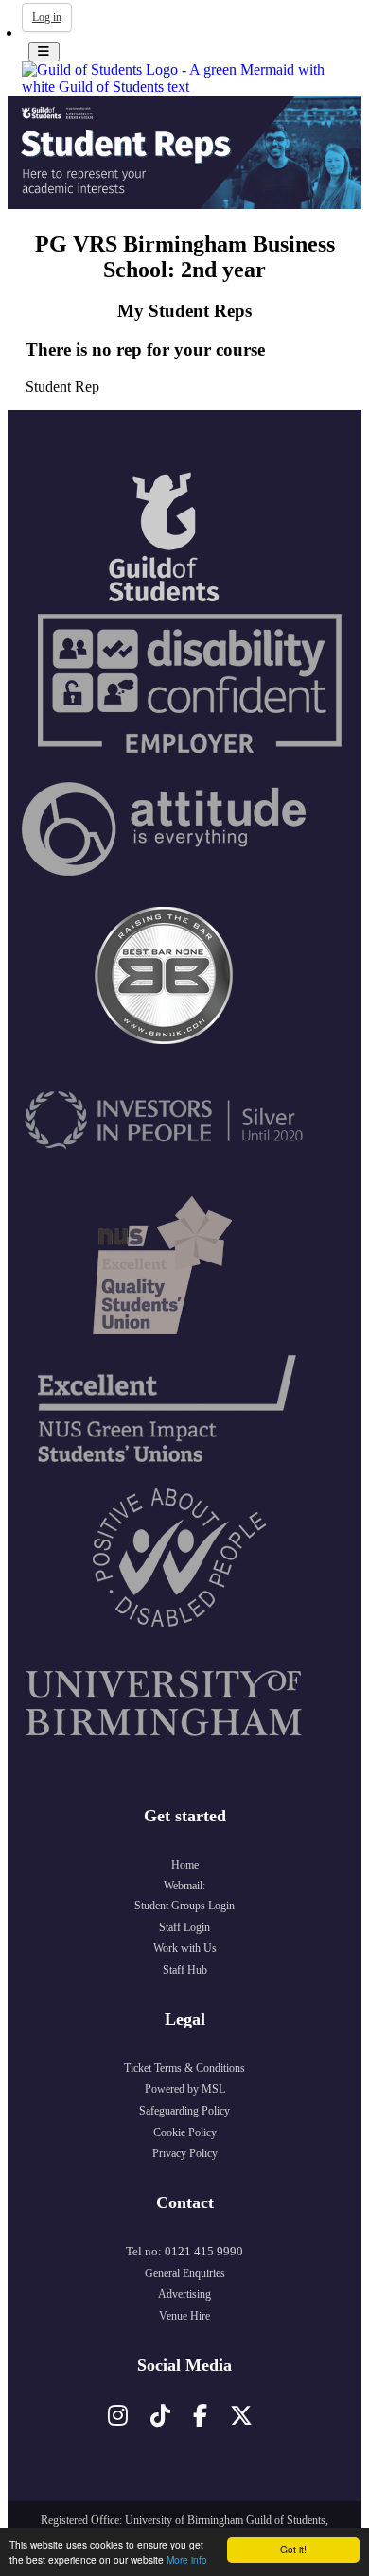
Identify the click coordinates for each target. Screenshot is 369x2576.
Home (185, 1865)
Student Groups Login (184, 1906)
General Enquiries (185, 2273)
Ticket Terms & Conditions (184, 2068)
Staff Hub (185, 1970)
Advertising (184, 2294)
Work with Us (185, 1948)
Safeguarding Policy (184, 2111)
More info (187, 2559)
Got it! (293, 2549)
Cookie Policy (185, 2132)
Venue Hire (184, 2316)
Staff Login (184, 1927)
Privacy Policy (185, 2153)
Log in (47, 17)
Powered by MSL (185, 2089)
